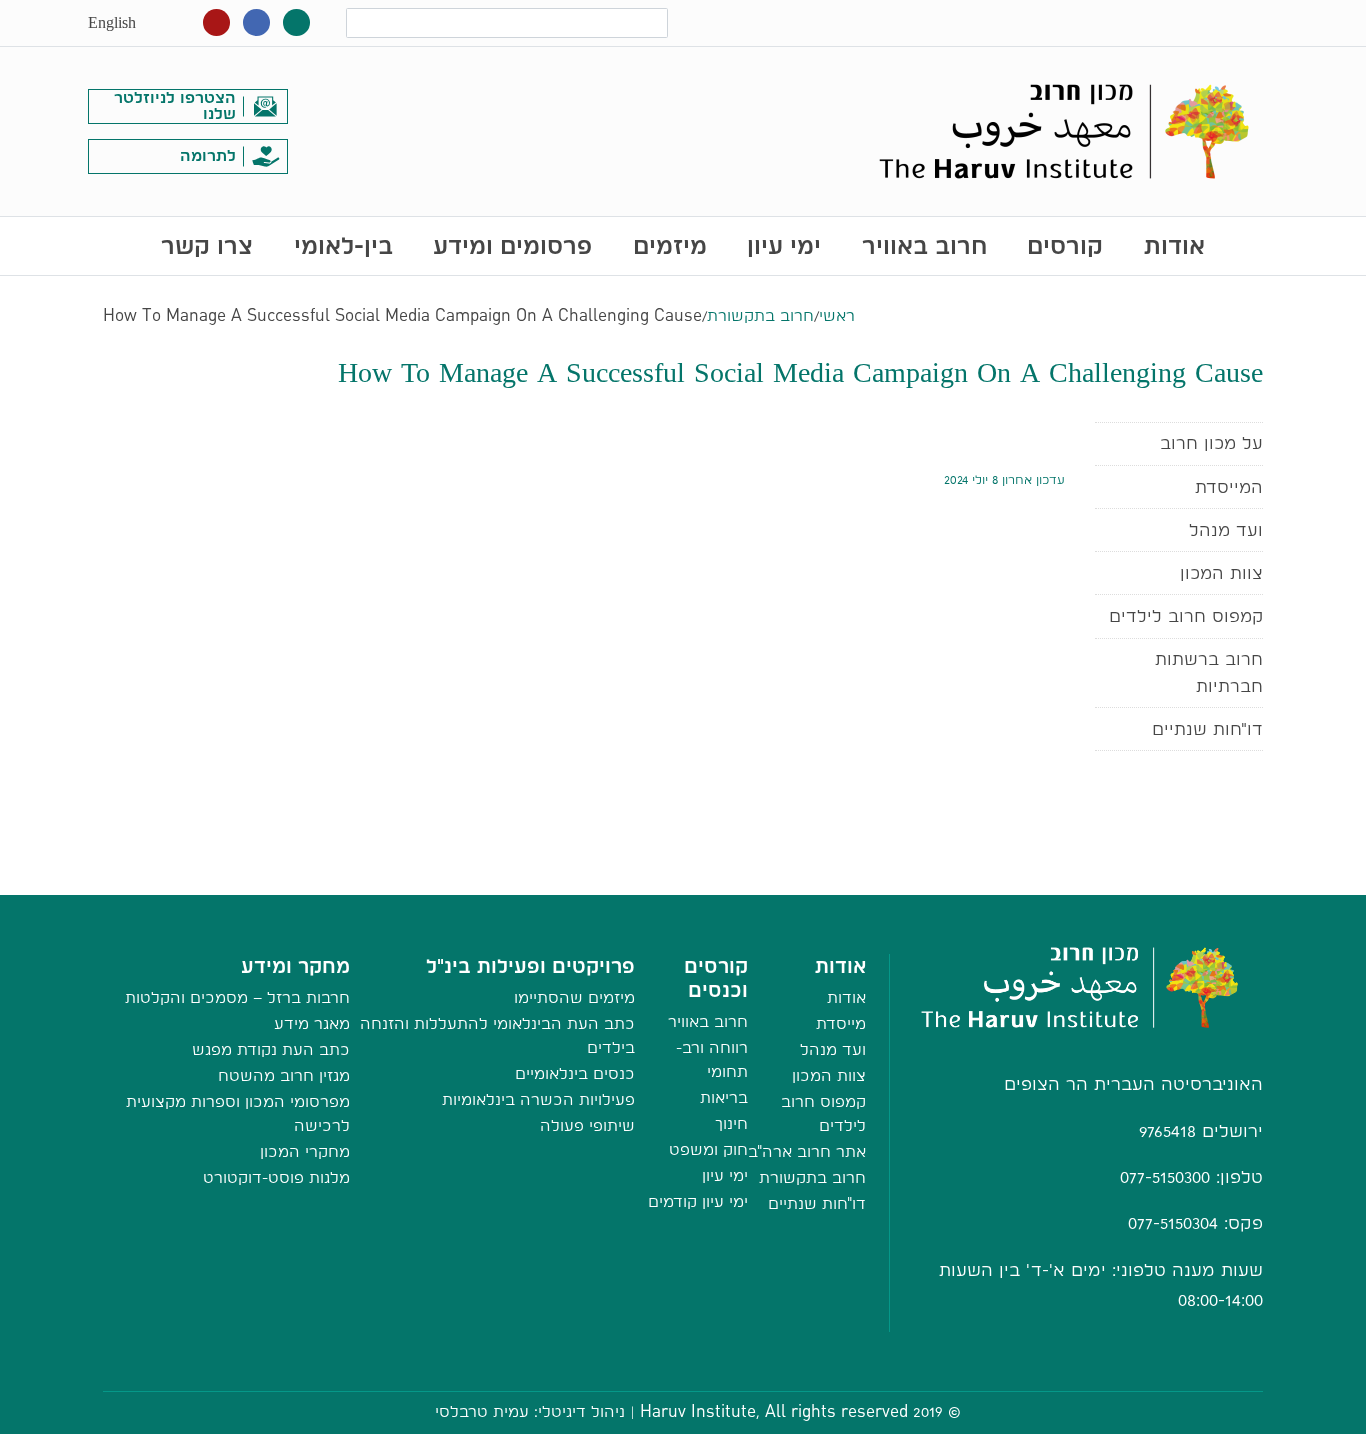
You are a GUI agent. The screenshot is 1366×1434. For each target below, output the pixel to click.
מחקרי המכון (305, 1151)
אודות (1174, 245)
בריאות (724, 1097)
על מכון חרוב (1211, 442)
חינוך (731, 1123)
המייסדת (1229, 486)
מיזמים (670, 245)
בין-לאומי (343, 245)
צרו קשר (207, 245)
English (112, 22)
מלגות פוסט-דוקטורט (276, 1177)
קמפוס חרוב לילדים (1186, 615)
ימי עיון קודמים (698, 1201)
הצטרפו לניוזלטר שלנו (175, 105)
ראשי (837, 315)
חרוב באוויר (924, 245)
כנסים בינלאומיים (575, 1073)
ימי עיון (784, 245)
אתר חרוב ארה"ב (807, 1151)
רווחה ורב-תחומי (712, 1059)
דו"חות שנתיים (1207, 728)
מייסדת (841, 1023)
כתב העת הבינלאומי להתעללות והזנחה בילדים (497, 1035)
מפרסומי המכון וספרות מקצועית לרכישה (238, 1113)
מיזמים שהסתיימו (574, 997)
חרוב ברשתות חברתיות (1209, 671)
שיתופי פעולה (587, 1125)
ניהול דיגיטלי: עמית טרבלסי (530, 1411)
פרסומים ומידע (512, 245)
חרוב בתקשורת (760, 315)
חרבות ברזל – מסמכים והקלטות (237, 997)
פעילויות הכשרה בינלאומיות (538, 1099)
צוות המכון (1221, 572)
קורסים (1065, 245)
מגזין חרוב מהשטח (284, 1075)
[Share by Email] (683, 874)
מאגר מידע (312, 1023)
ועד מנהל (1226, 529)
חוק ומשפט (708, 1149)
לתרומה (208, 155)
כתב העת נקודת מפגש (271, 1049)
